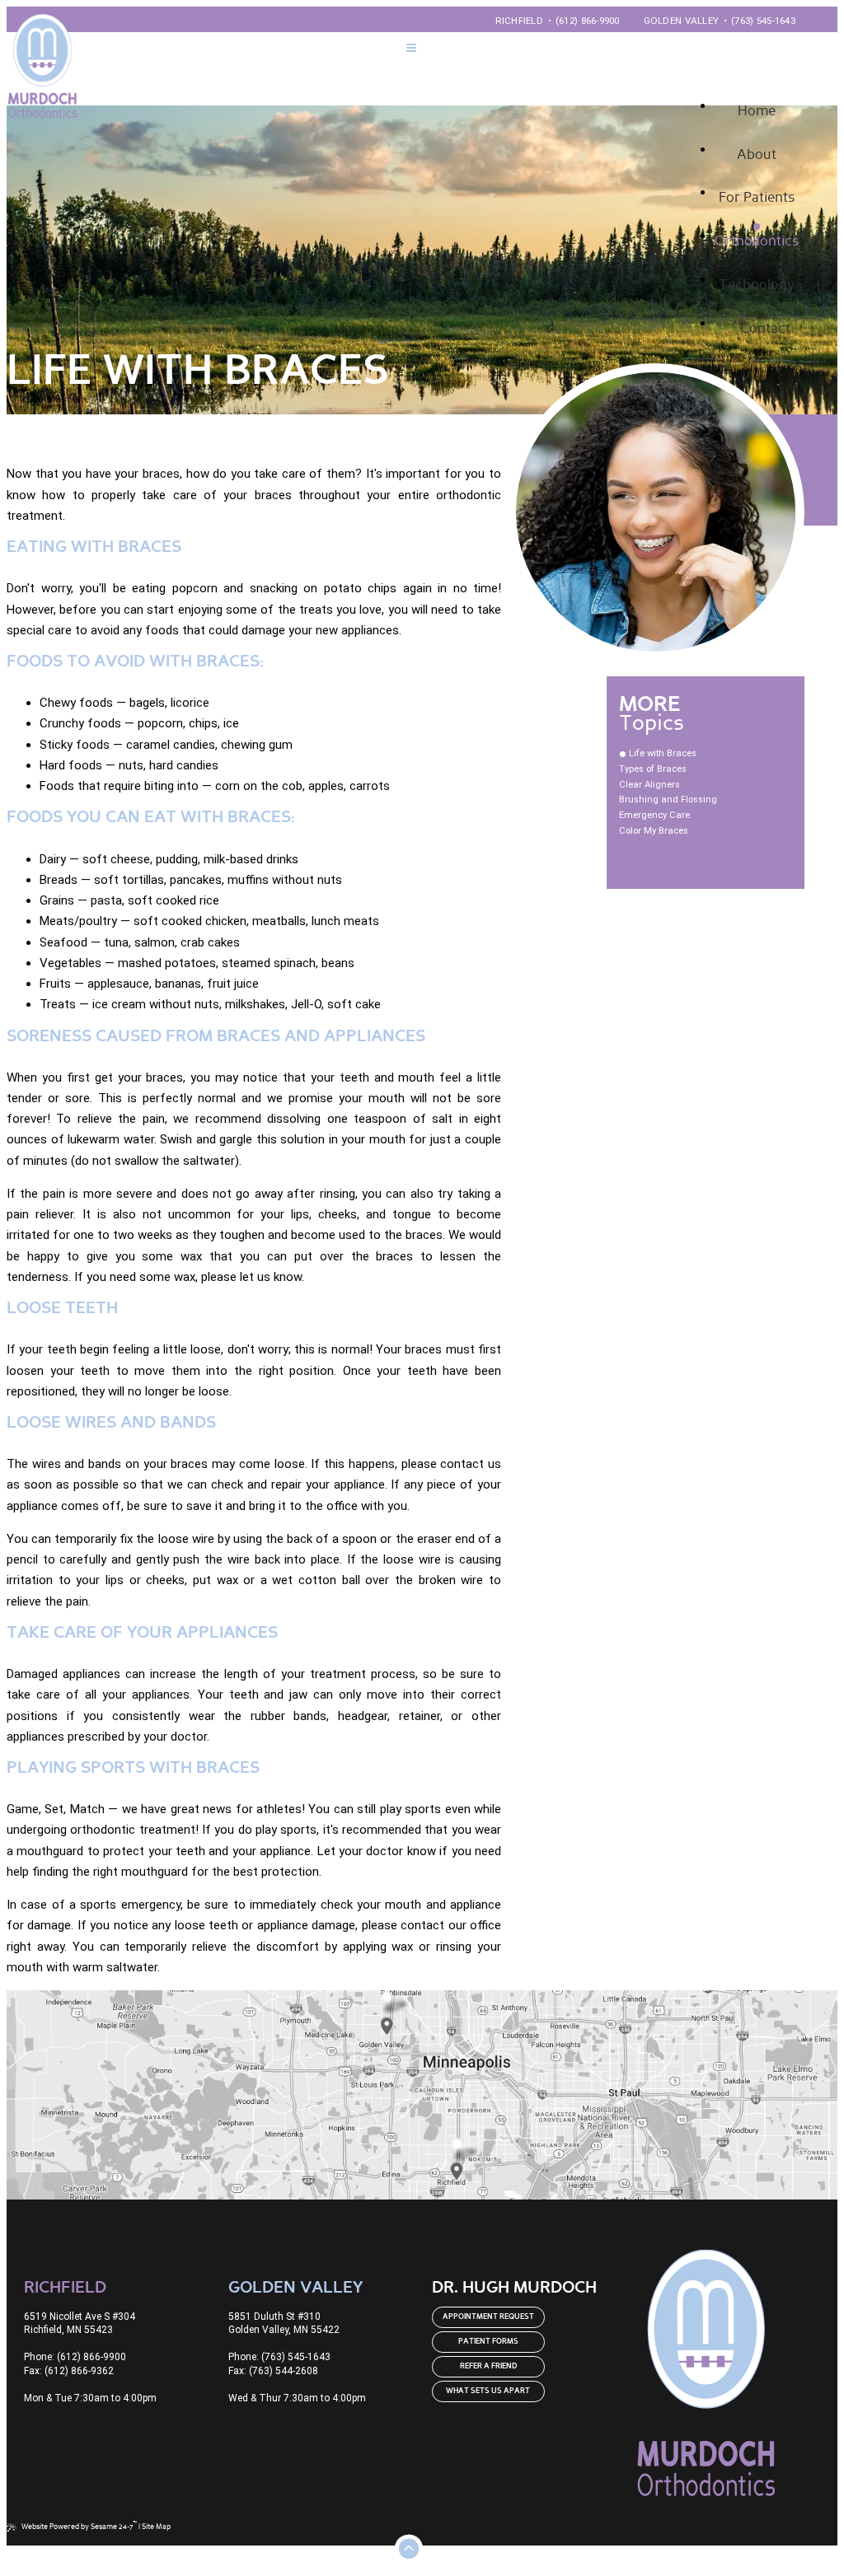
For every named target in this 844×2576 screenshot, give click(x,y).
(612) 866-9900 (588, 21)
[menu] (411, 50)
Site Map (156, 2527)
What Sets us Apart (488, 2391)
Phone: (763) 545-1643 (279, 2357)
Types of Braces (653, 769)
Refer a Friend (488, 2366)
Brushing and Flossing (668, 799)
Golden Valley (682, 21)
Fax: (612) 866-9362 (69, 2371)
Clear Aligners (649, 785)
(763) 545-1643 (763, 21)
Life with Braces (663, 753)
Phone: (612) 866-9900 (75, 2357)
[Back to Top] (405, 2545)
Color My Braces (654, 831)
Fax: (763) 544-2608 (273, 2371)
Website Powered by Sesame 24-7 (79, 2526)
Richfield (519, 21)
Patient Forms (488, 2342)
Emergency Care (654, 815)
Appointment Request (488, 2317)
